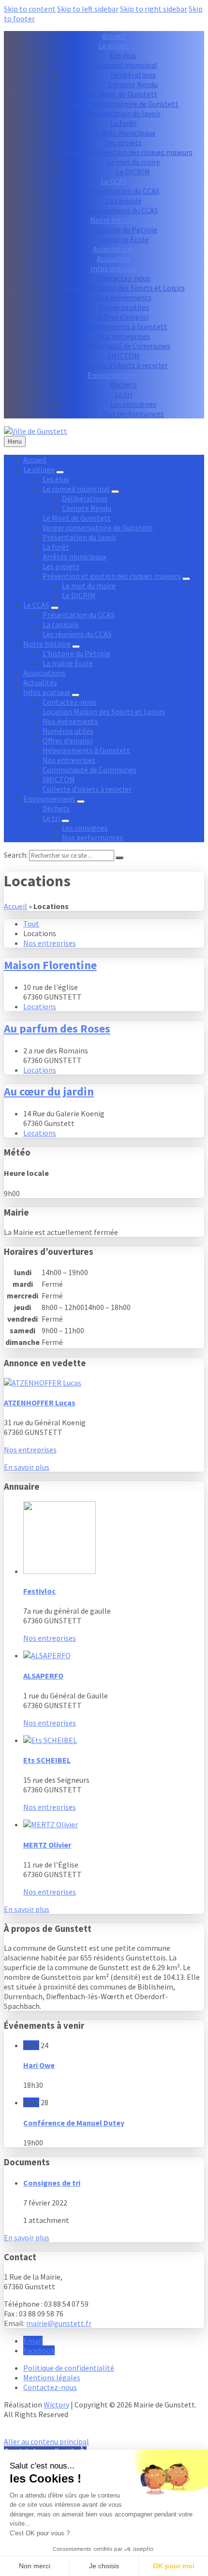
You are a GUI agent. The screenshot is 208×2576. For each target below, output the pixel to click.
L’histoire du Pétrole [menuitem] (123, 230)
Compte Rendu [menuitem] (133, 84)
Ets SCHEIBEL (47, 1760)
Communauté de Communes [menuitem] (123, 346)
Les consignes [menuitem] (133, 404)
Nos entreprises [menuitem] (124, 336)
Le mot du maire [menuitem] (133, 162)
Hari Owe (39, 2065)
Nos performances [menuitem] (133, 414)
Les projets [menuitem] (123, 142)
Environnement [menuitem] (114, 375)
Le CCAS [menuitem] (114, 181)
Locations (40, 1006)
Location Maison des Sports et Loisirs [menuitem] (123, 288)
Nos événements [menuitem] (124, 297)
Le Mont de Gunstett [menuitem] (124, 94)
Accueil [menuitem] (114, 36)
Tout (31, 924)
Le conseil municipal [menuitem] (124, 65)
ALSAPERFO (43, 1676)
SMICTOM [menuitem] (124, 355)
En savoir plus (27, 1467)
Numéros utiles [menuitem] (124, 307)
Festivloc (39, 1591)
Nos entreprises (50, 943)
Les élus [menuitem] (123, 55)
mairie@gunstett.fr (59, 2323)
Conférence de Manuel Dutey (74, 2123)
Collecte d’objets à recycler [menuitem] (123, 365)
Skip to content (30, 9)
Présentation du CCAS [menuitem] (124, 191)
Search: (16, 855)
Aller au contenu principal (46, 2441)
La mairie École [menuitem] (123, 239)
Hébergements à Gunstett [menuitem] (124, 326)
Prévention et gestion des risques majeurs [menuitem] (123, 152)
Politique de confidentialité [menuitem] (69, 2368)
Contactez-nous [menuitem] (124, 278)
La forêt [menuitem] (124, 123)
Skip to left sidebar (88, 9)
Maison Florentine (50, 965)
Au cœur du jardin (49, 1091)
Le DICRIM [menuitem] (133, 171)
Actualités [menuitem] (114, 259)
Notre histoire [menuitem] (114, 220)
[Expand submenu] (60, 472)
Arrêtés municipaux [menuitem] (123, 133)
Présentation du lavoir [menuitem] (124, 113)
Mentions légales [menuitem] (52, 2377)
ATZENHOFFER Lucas (40, 1403)
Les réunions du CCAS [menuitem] (124, 210)
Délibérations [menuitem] (133, 75)
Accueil (15, 906)
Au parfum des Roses (57, 1028)
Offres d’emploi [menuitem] (123, 317)
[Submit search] (119, 858)
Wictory (56, 2405)
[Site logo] (36, 431)
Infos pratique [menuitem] (114, 268)
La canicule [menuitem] (124, 201)
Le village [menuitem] (114, 46)
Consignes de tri (52, 2183)
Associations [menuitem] (114, 249)
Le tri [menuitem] (123, 394)
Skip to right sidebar (154, 9)
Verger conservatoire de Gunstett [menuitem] (123, 104)
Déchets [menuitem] (123, 385)
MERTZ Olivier (47, 1845)
